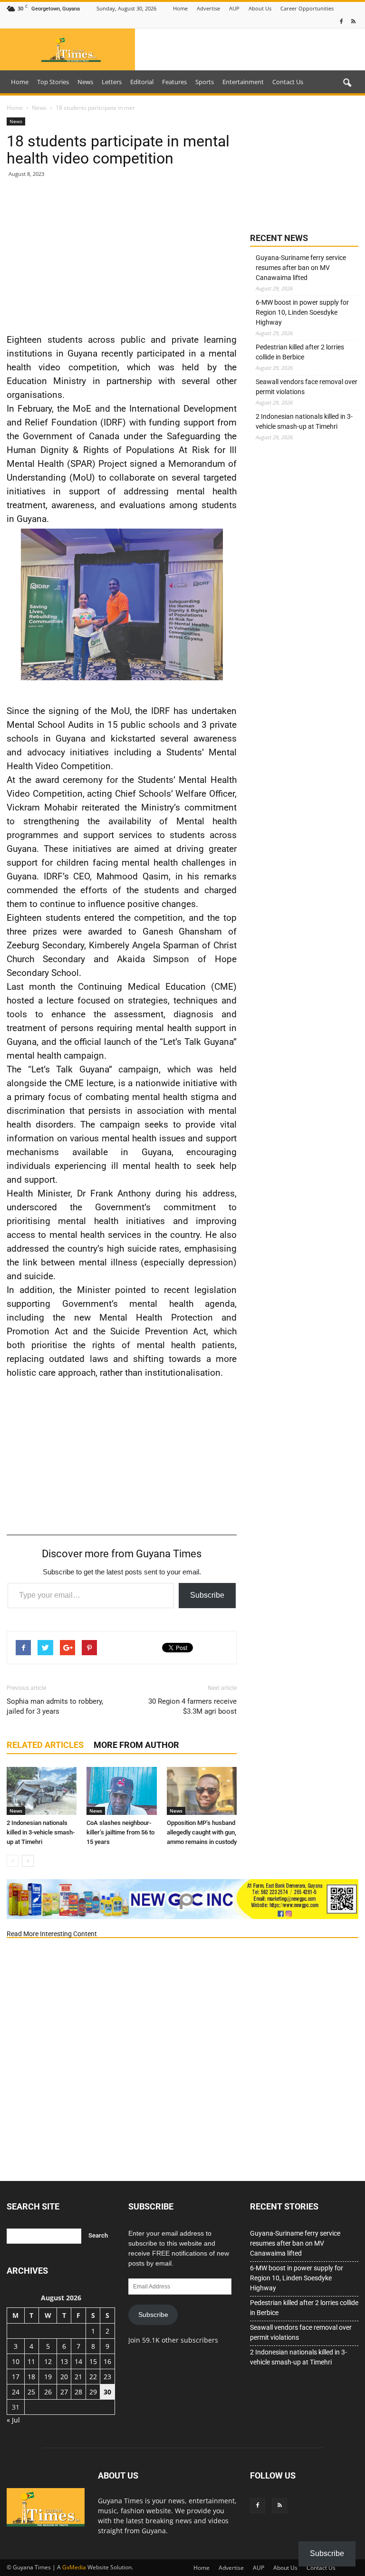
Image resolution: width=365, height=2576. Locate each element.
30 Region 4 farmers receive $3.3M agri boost (192, 1706)
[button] (347, 83)
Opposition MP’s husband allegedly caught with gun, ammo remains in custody (202, 1832)
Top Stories (53, 82)
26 (48, 2392)
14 (78, 2361)
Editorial (142, 82)
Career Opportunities (307, 8)
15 (93, 2361)
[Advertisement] (122, 255)
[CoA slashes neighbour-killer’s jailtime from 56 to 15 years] (121, 1791)
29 (93, 2392)
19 (48, 2377)
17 (16, 2377)
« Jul (13, 2420)
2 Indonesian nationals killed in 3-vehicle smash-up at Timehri (41, 1832)
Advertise (208, 8)
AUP (234, 8)
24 (16, 2392)
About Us (260, 8)
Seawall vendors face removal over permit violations (307, 387)
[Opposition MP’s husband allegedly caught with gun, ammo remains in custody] (202, 1791)
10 (16, 2361)
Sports (205, 82)
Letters (112, 82)
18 (31, 2377)
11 (31, 2361)
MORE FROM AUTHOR (136, 1745)
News (85, 82)
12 (48, 2361)
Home (180, 8)
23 (107, 2377)
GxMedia (74, 2567)
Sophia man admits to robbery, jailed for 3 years (55, 1706)
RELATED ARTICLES (45, 1745)
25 (31, 2392)
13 (64, 2361)
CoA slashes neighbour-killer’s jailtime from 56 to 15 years (120, 1832)
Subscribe (207, 1595)
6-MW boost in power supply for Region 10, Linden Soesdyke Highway (302, 312)
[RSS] (353, 22)
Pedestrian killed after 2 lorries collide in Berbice (300, 352)
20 (64, 2377)
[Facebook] (341, 22)
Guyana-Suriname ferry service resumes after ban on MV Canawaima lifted (301, 268)
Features (174, 82)
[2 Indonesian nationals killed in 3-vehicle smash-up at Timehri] (42, 1791)
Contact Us (288, 82)
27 (64, 2392)
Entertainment (243, 82)
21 (78, 2377)
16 (107, 2361)
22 (93, 2377)
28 (78, 2392)
